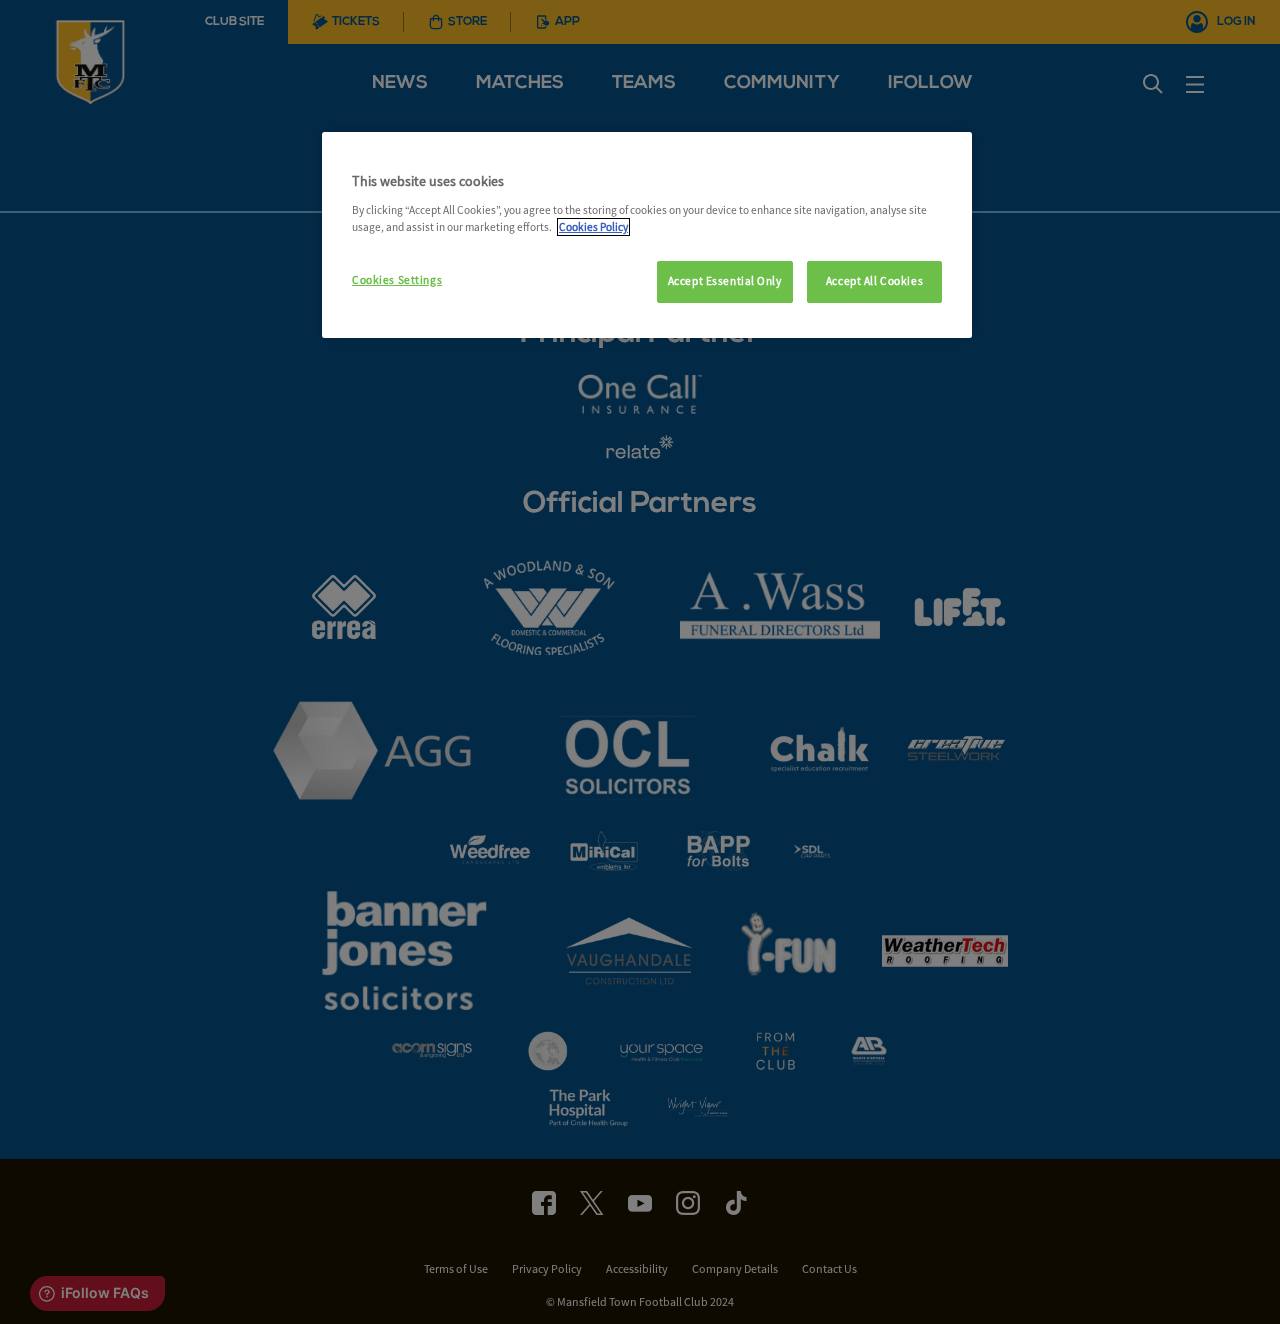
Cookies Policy (593, 227)
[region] (647, 235)
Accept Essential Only (725, 281)
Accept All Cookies (874, 281)
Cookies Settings (397, 280)
